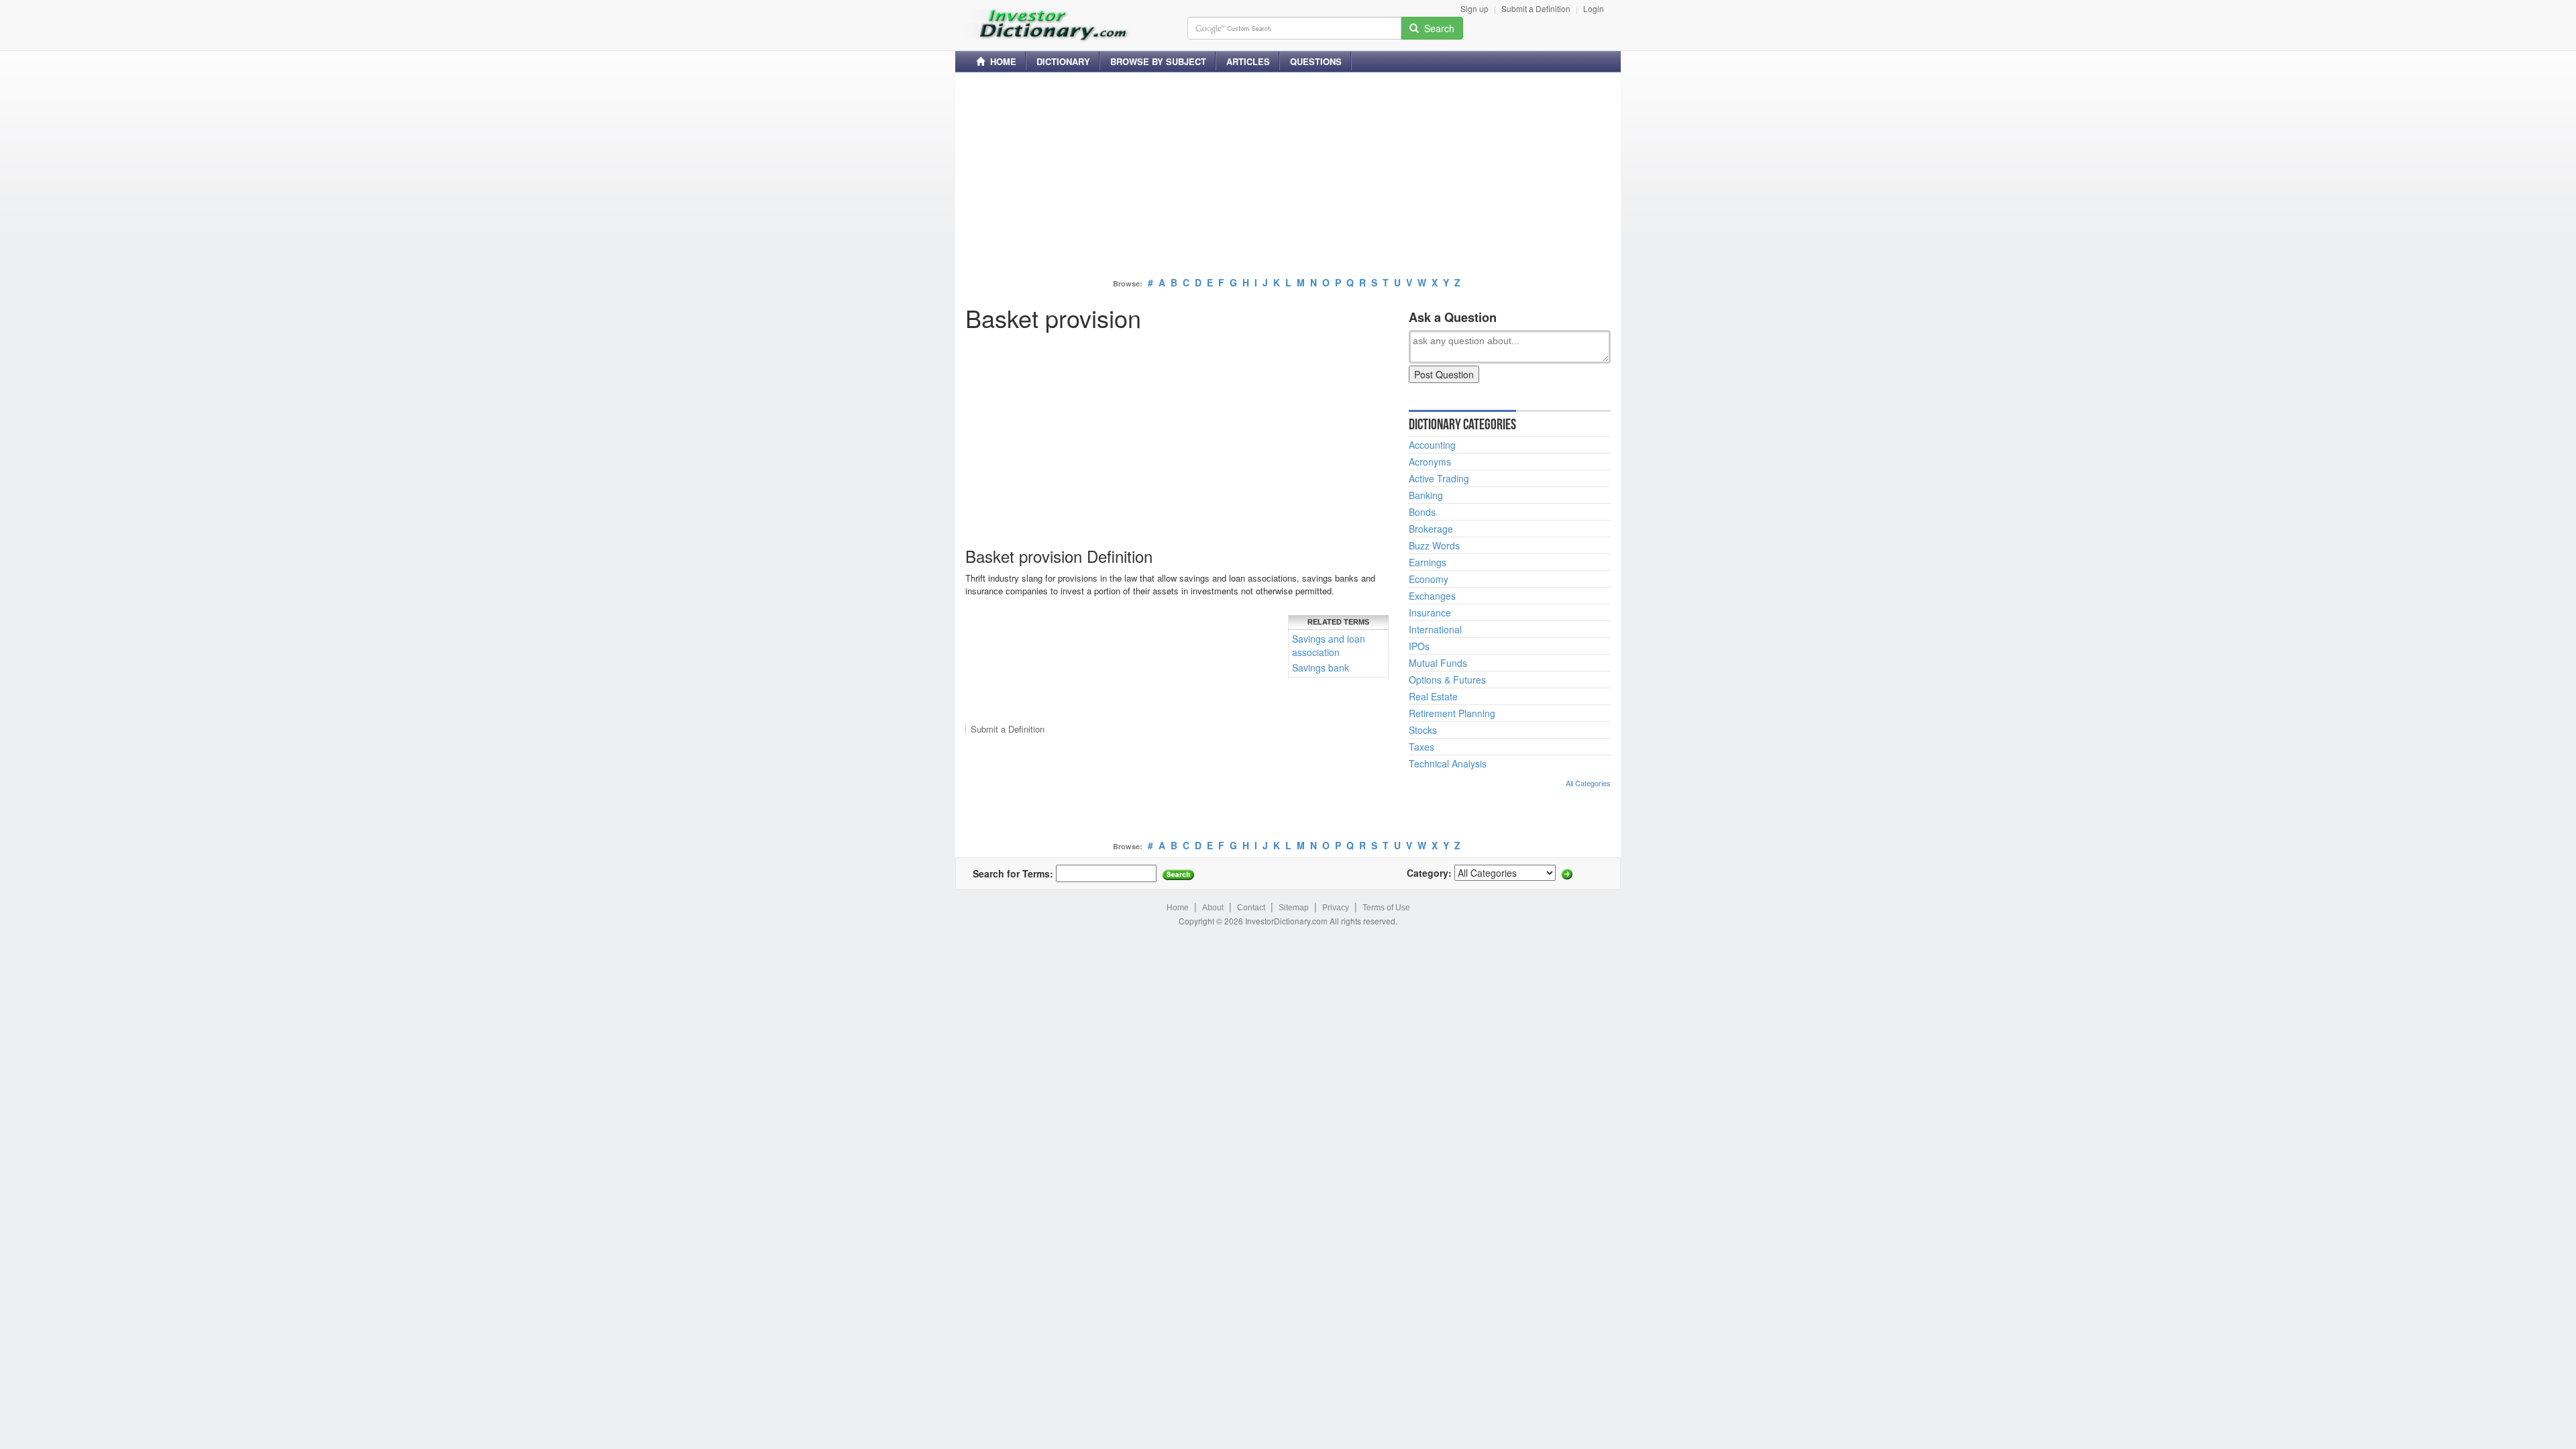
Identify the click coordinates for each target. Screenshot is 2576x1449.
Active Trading (1439, 478)
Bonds (1422, 512)
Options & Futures (1447, 680)
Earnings (1428, 562)
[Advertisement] (1288, 176)
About (1213, 908)
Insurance (1430, 612)
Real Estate (1433, 696)
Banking (1426, 495)
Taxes (1421, 747)
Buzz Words (1434, 545)
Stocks (1423, 730)
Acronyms (1430, 462)
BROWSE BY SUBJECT (1158, 61)
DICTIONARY (1063, 61)
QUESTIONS (1316, 61)
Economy (1429, 579)
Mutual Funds (1438, 663)
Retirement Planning (1452, 713)
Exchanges (1432, 596)
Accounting (1432, 445)
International (1435, 629)
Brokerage (1431, 529)
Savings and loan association (1329, 645)
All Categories (1588, 783)
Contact (1251, 908)
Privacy (1336, 908)
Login (1594, 8)
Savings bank (1321, 667)
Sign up (1474, 8)
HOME (1001, 61)
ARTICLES (1248, 61)
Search (1437, 28)
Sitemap (1294, 908)
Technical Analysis (1448, 763)
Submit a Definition (1536, 8)
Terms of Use (1386, 908)
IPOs (1419, 646)
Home (1178, 908)
